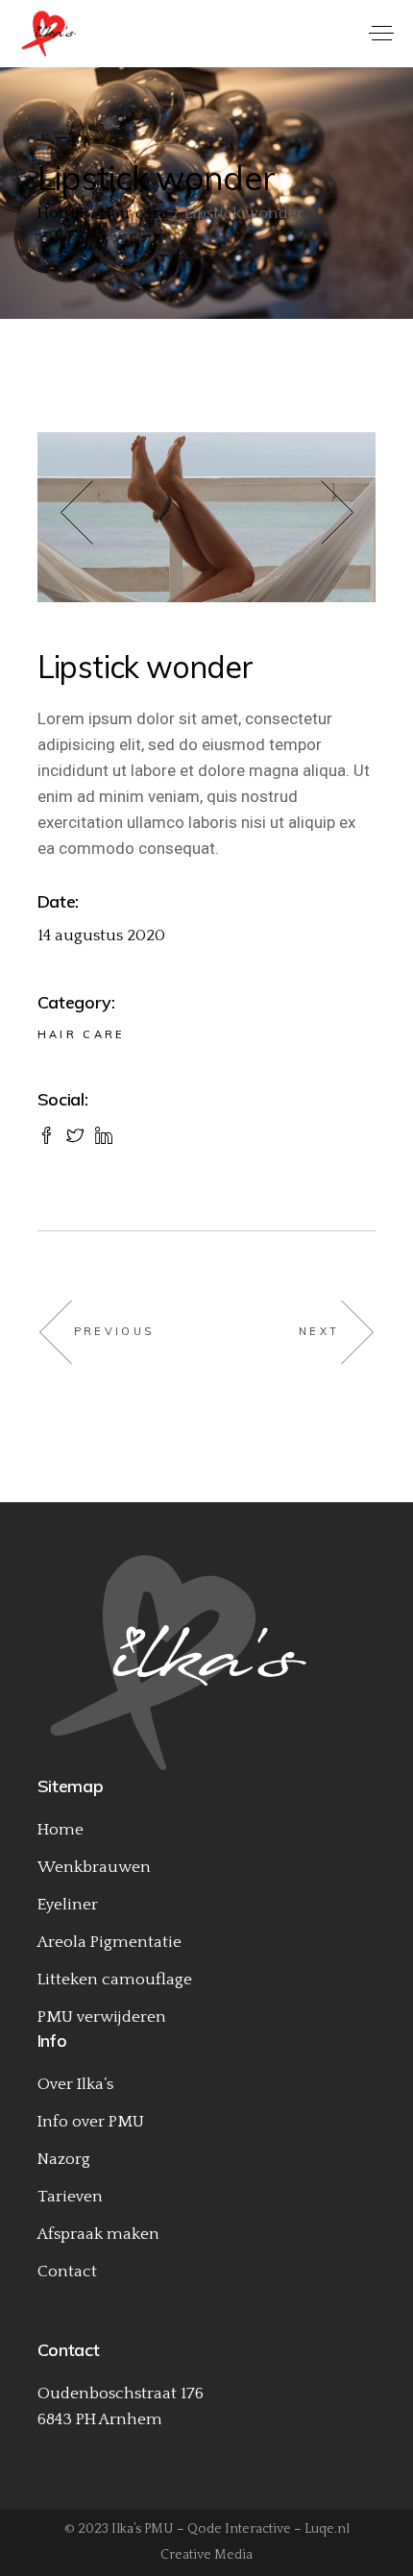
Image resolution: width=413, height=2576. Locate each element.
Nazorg (64, 2159)
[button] (99, 517)
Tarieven (70, 2197)
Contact (67, 2272)
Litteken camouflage (115, 1980)
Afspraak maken (98, 2234)
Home (61, 1830)
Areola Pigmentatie (109, 1942)
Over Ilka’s (75, 2084)
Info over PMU (91, 2122)
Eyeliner (68, 1905)
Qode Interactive (239, 2529)
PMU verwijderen (102, 2017)
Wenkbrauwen (94, 1867)
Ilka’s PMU (143, 2529)
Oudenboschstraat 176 (121, 2394)
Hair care (81, 1034)
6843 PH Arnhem (100, 2419)
